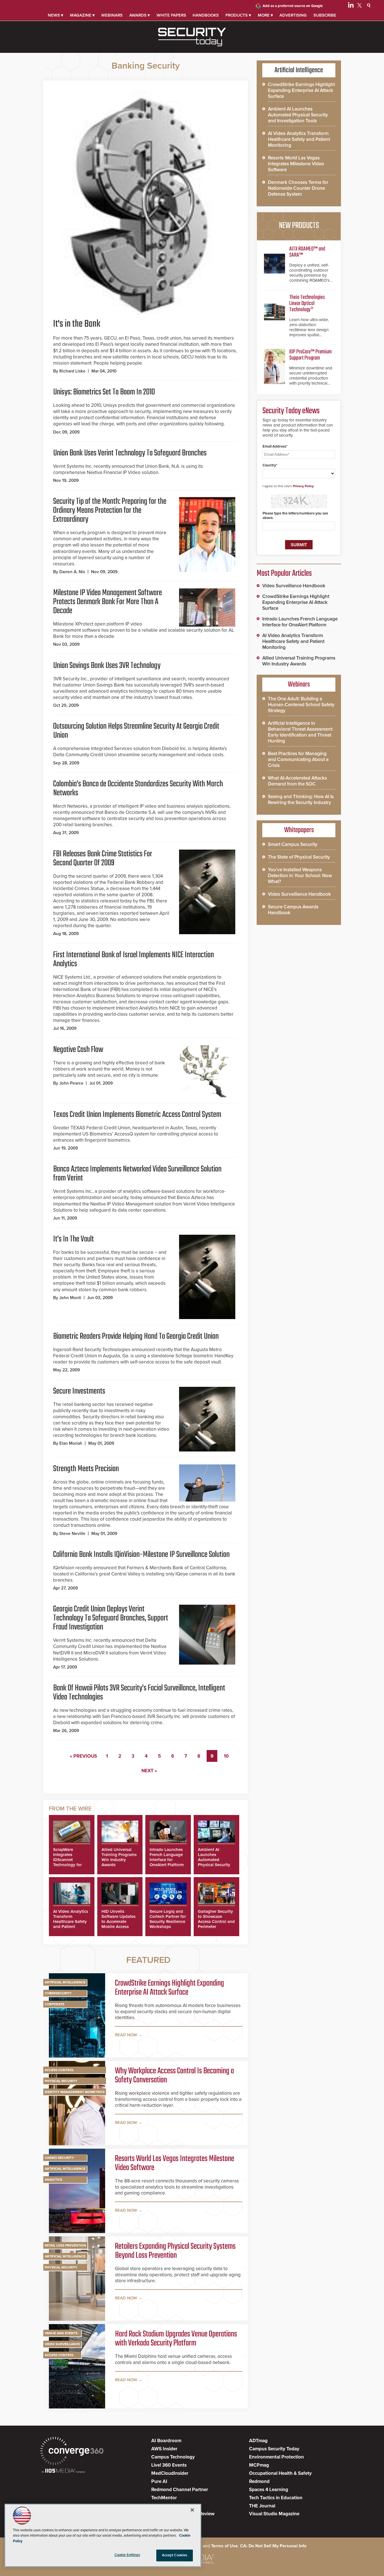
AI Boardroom (166, 2441)
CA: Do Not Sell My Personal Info (273, 2546)
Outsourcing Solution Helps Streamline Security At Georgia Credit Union (136, 731)
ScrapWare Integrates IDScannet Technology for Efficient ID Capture (67, 1862)
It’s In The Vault (74, 1239)
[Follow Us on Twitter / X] (360, 6)
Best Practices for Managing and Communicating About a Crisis (298, 759)
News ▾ (56, 15)
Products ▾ (238, 15)
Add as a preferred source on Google (293, 6)
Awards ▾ (140, 15)
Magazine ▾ (82, 15)
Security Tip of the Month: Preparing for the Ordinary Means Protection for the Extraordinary (110, 511)
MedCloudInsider (170, 2473)
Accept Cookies (175, 2555)
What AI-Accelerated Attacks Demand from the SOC (297, 781)
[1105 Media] (63, 2471)
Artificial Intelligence (65, 1982)
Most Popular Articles (284, 574)
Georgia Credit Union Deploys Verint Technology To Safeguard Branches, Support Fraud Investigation (111, 1618)
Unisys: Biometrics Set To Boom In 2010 (104, 392)
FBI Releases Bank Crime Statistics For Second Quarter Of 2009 (103, 859)
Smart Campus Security (293, 844)
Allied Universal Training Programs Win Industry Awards (119, 1857)
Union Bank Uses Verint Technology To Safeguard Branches (130, 453)
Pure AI (159, 2481)
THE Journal (262, 2506)
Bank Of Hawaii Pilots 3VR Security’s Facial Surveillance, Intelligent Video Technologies (139, 1693)
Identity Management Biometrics (75, 2092)
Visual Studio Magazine (274, 2514)
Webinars (112, 15)
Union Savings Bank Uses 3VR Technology (107, 666)
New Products (299, 226)
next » (149, 1771)
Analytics (53, 2180)
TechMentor (164, 2498)
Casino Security (59, 2158)
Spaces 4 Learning (269, 2490)
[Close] (192, 2510)
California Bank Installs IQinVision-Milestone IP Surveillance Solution (141, 1555)
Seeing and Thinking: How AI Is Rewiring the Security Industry (301, 800)
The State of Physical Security (299, 857)
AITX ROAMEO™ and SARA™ (307, 252)
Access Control (59, 2070)
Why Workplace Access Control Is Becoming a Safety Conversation (174, 2076)
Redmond (259, 2481)
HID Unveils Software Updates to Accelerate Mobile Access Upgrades (118, 1922)
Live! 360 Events (169, 2465)
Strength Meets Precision (86, 1469)
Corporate (55, 2004)
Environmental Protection (276, 2457)
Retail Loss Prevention (65, 2245)
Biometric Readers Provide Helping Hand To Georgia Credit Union (136, 1336)
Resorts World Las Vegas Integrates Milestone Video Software (175, 2163)
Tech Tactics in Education (276, 2498)
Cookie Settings (127, 2555)
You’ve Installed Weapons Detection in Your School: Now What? (300, 876)
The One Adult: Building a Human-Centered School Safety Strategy (301, 705)
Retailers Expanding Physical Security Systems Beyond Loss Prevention (175, 2251)
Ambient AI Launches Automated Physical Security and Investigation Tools (215, 1862)
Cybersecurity (58, 1993)
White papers (171, 15)
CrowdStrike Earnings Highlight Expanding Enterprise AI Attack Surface (170, 1988)
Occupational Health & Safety (280, 2473)
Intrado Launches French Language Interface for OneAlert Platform (167, 1857)
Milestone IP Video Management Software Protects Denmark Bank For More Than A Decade (108, 602)
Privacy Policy (303, 486)
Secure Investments (79, 1391)
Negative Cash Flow (78, 1050)
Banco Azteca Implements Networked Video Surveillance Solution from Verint (137, 1174)
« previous (83, 1756)
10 (226, 1756)
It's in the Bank (77, 324)
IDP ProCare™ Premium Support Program (310, 355)
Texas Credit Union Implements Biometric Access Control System (137, 1115)
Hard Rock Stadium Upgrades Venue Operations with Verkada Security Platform (176, 2339)
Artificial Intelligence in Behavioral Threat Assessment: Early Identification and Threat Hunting (301, 732)
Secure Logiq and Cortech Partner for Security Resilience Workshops (168, 1919)
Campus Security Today (274, 2449)
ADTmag (258, 2441)
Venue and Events (61, 2333)
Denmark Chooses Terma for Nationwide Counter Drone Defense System (298, 188)
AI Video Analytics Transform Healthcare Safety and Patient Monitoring (71, 1922)
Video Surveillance (62, 2344)
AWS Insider (164, 2449)
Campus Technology (173, 2457)
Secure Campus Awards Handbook (293, 910)
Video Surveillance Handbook (294, 586)
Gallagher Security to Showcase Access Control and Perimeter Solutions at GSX (216, 1922)
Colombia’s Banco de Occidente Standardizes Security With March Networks (138, 789)
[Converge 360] (72, 2452)
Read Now (126, 2035)
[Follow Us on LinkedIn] (351, 6)
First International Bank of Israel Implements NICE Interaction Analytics (134, 959)
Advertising (293, 15)
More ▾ (265, 15)
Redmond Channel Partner (180, 2490)
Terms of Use (224, 2546)
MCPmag (259, 2465)
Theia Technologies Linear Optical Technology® (307, 303)
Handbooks (206, 15)
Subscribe (325, 15)
